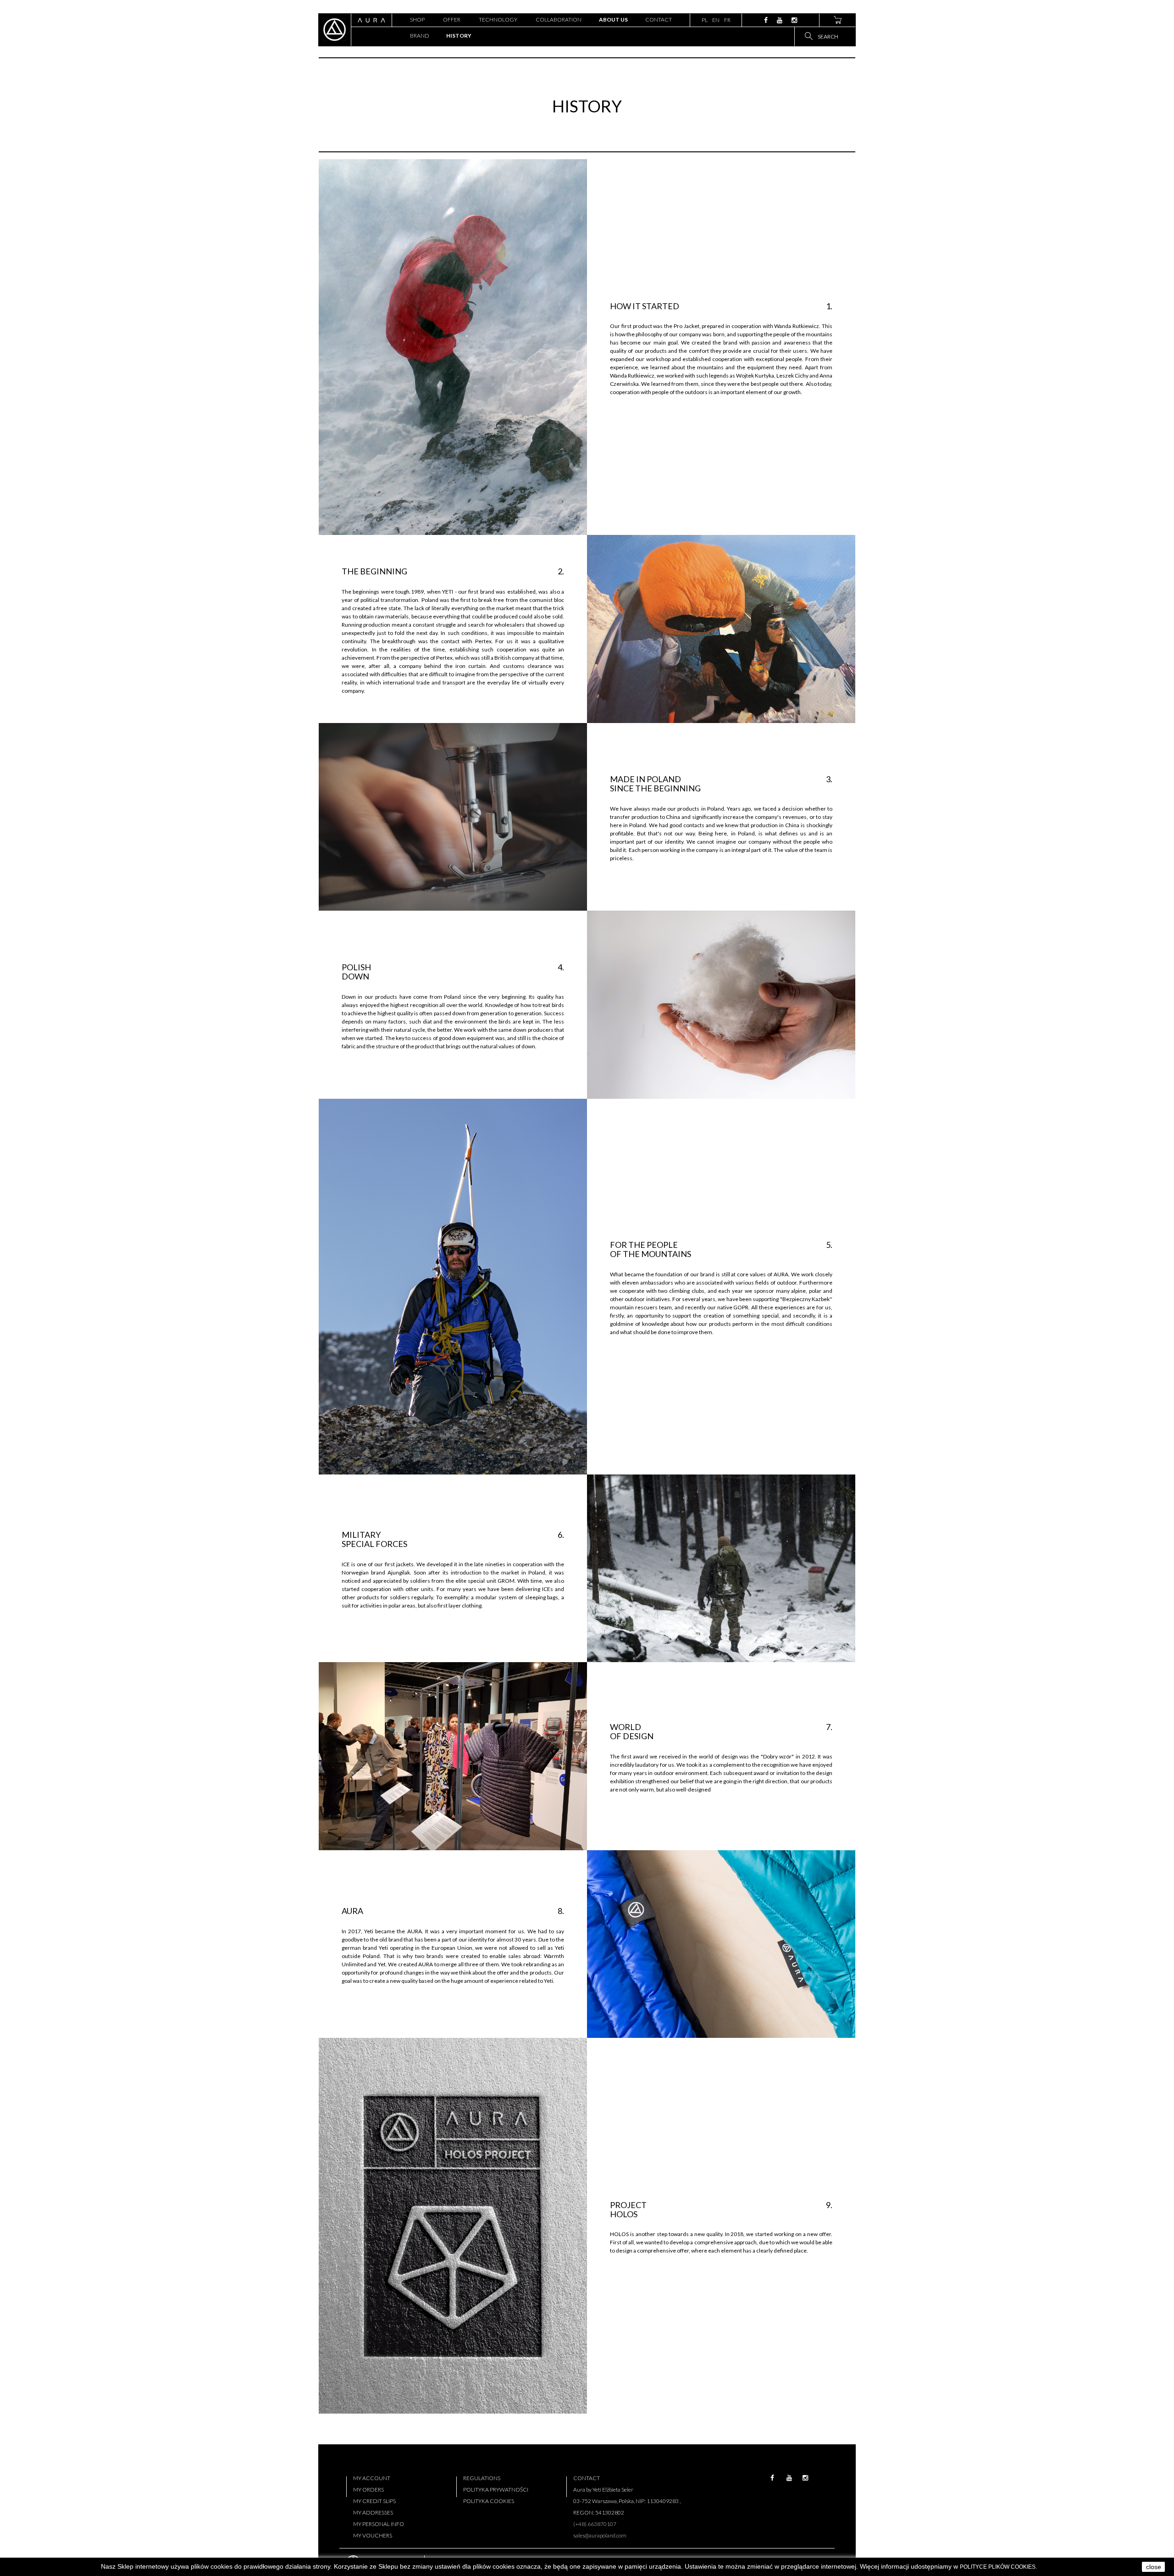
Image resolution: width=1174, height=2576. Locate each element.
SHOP (417, 19)
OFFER (452, 19)
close (1154, 2567)
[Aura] (335, 30)
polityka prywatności (496, 2490)
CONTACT (659, 19)
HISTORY (459, 36)
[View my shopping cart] (837, 20)
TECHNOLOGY (498, 19)
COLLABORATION (559, 19)
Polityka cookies (489, 2501)
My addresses (373, 2512)
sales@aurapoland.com (600, 2535)
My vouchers (373, 2535)
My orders (368, 2490)
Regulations (482, 2478)
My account (372, 2478)
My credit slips (374, 2501)
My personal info (379, 2524)
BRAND (420, 36)
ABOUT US (613, 19)
